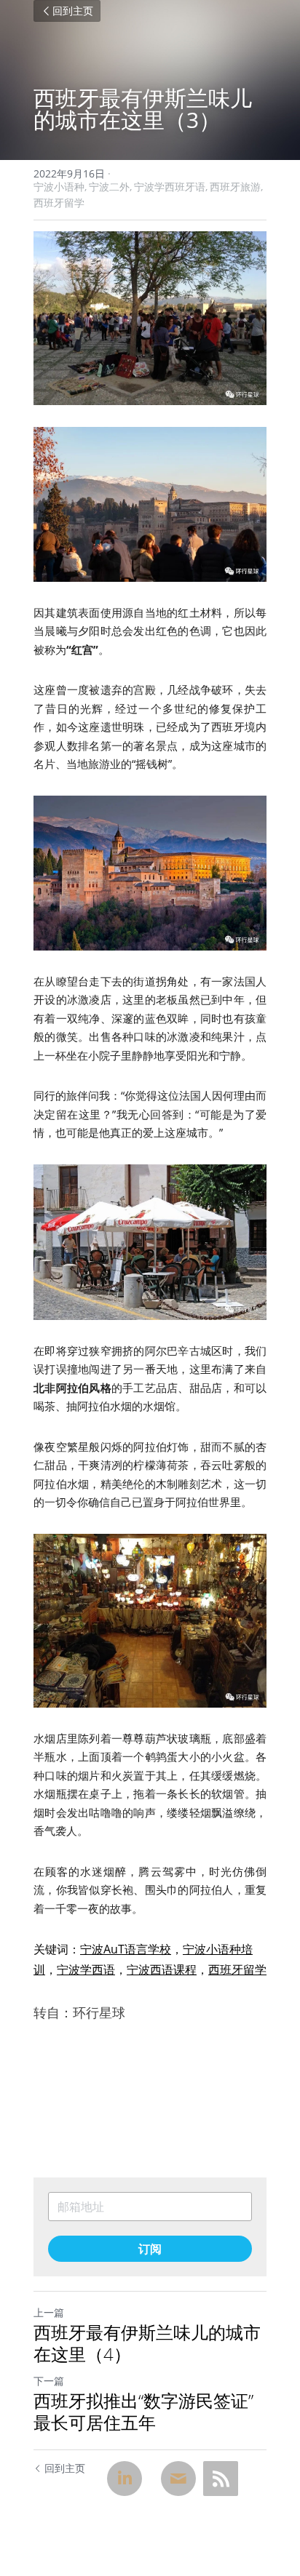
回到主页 (73, 11)
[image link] (150, 318)
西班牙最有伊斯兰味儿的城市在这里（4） (147, 2343)
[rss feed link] (221, 2479)
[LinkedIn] (125, 2479)
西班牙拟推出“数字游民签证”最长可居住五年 (143, 2412)
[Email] (178, 2479)
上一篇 (49, 2312)
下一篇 (49, 2381)
